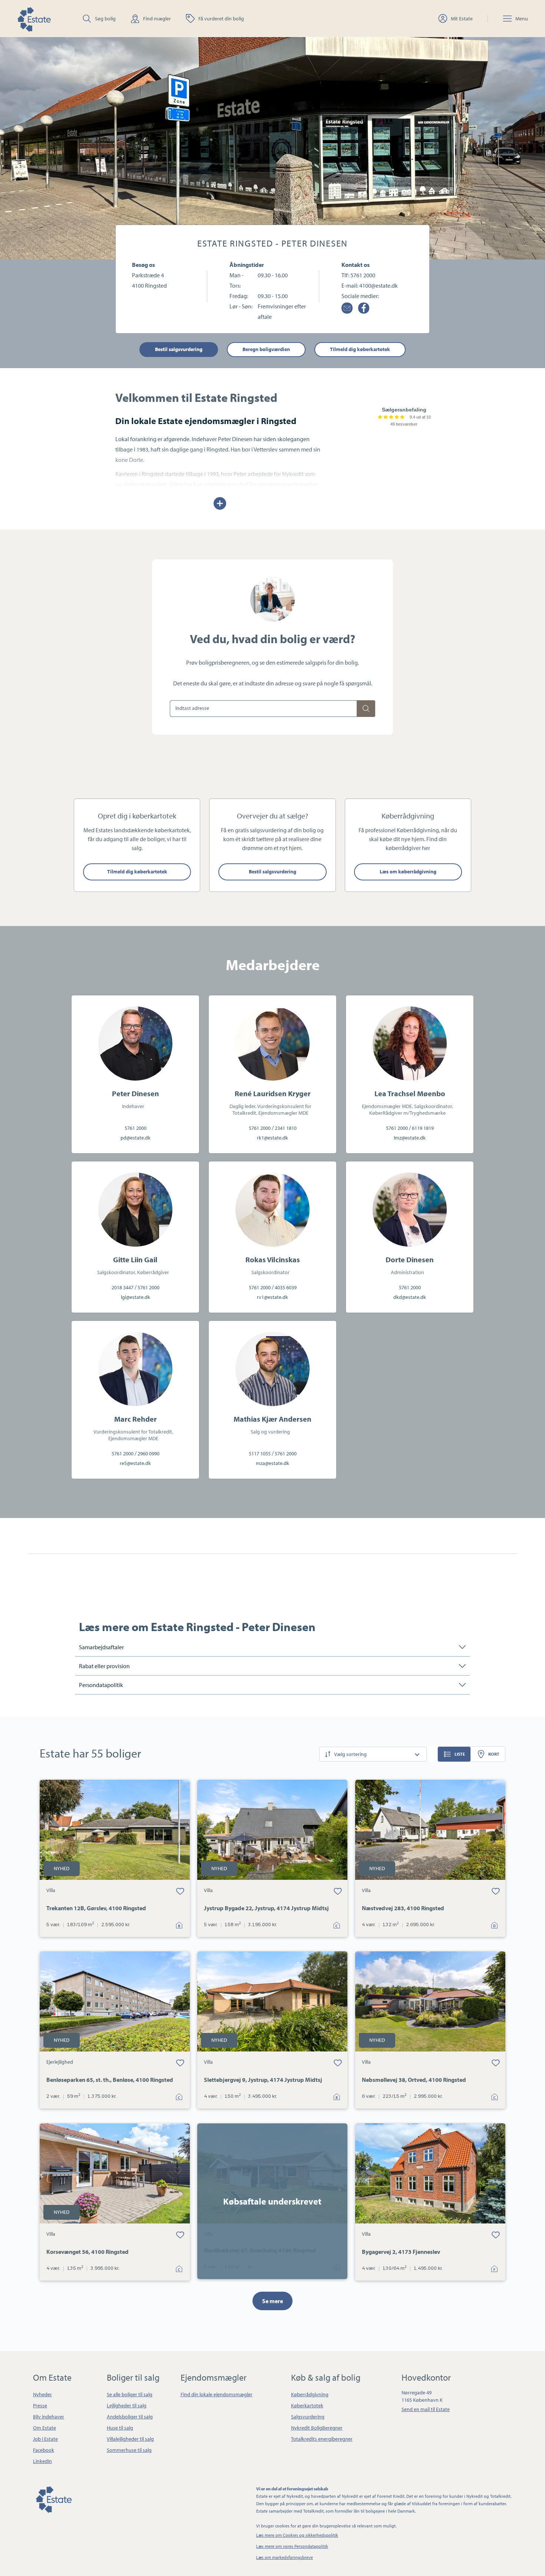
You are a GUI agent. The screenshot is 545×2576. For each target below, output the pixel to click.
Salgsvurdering (308, 2417)
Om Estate (44, 2428)
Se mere (272, 2301)
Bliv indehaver (49, 2417)
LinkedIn (42, 2461)
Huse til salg (120, 2428)
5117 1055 (260, 1454)
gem (180, 1891)
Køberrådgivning (310, 2394)
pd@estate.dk (136, 1138)
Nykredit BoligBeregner (317, 2428)
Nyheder (42, 2394)
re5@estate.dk (135, 1463)
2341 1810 (286, 1128)
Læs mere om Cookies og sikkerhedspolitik (297, 2535)
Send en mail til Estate (426, 2409)
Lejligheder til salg (127, 2405)
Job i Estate (45, 2439)
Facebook (44, 2450)
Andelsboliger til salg (130, 2417)
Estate (53, 2498)
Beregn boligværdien (266, 349)
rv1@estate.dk (272, 1297)
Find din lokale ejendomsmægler (217, 2394)
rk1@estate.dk (272, 1138)
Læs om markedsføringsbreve (285, 2557)
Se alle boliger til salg (130, 2394)
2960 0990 (148, 1454)
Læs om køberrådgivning (408, 872)
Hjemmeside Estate (34, 18)
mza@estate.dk (272, 1463)
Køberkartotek (307, 2405)
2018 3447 (123, 1287)
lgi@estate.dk (136, 1297)
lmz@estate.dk (410, 1138)
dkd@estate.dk (410, 1297)
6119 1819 (423, 1128)
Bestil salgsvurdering (179, 349)
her (426, 848)
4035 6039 (286, 1287)
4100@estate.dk (379, 285)
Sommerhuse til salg (129, 2450)
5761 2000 (363, 275)
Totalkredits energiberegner (322, 2439)
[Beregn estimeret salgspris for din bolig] (366, 709)
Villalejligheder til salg (130, 2439)
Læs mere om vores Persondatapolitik (292, 2546)
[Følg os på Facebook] (364, 308)
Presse (40, 2405)
